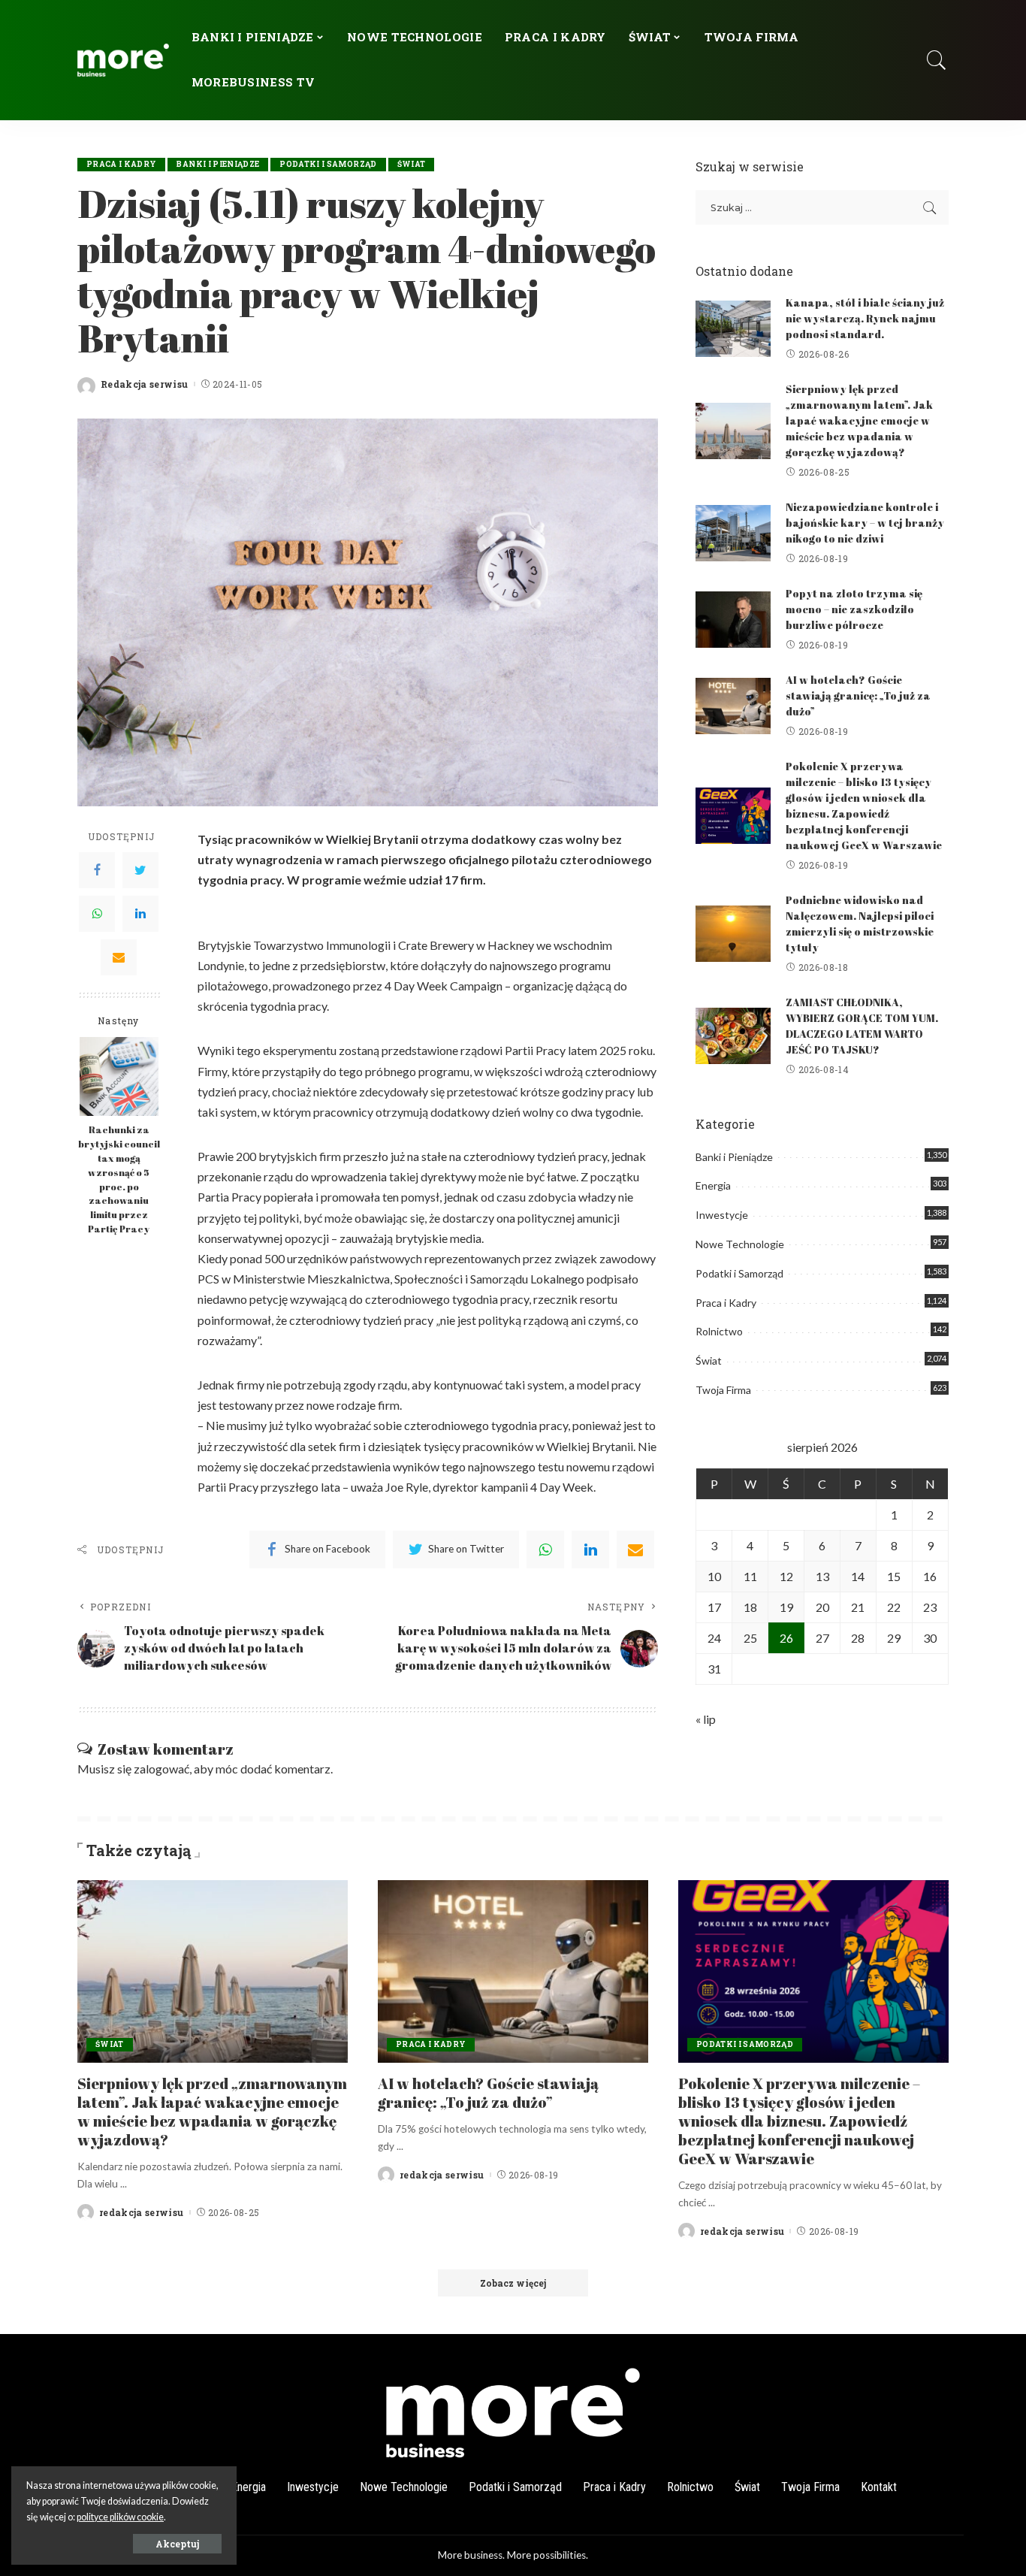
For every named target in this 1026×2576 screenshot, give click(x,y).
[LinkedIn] (140, 913)
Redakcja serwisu (145, 384)
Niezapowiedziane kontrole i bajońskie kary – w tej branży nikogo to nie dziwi (865, 523)
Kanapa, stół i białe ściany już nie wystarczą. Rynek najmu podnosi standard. (865, 318)
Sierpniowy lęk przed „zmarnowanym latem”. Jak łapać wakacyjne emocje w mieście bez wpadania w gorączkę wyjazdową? (859, 420)
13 (822, 1576)
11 (750, 1576)
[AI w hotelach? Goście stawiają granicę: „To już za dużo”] (733, 706)
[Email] (119, 957)
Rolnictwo (719, 1331)
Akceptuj (177, 2544)
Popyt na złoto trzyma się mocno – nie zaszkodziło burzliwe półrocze (854, 609)
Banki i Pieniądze (218, 164)
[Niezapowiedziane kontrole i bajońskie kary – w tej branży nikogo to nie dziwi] (733, 533)
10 (714, 1576)
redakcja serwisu (142, 2212)
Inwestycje (722, 1215)
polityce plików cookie (120, 2517)
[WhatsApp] (97, 913)
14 (858, 1576)
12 (786, 1576)
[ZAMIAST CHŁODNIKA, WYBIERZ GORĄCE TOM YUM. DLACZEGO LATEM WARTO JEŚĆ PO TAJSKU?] (733, 1036)
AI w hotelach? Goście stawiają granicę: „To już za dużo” (858, 695)
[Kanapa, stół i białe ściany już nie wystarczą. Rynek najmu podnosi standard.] (733, 329)
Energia (713, 1185)
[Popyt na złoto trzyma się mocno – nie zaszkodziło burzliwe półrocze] (733, 620)
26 (786, 1638)
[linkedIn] (590, 1550)
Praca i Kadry (121, 164)
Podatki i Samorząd (328, 164)
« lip (706, 1719)
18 (750, 1607)
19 (786, 1607)
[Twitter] (140, 869)
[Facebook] (97, 869)
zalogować (161, 1769)
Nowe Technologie (740, 1244)
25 (750, 1638)
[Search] (937, 60)
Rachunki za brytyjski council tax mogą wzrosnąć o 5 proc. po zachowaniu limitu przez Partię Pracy (119, 1179)
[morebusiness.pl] (123, 60)
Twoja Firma (723, 1390)
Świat (412, 164)
